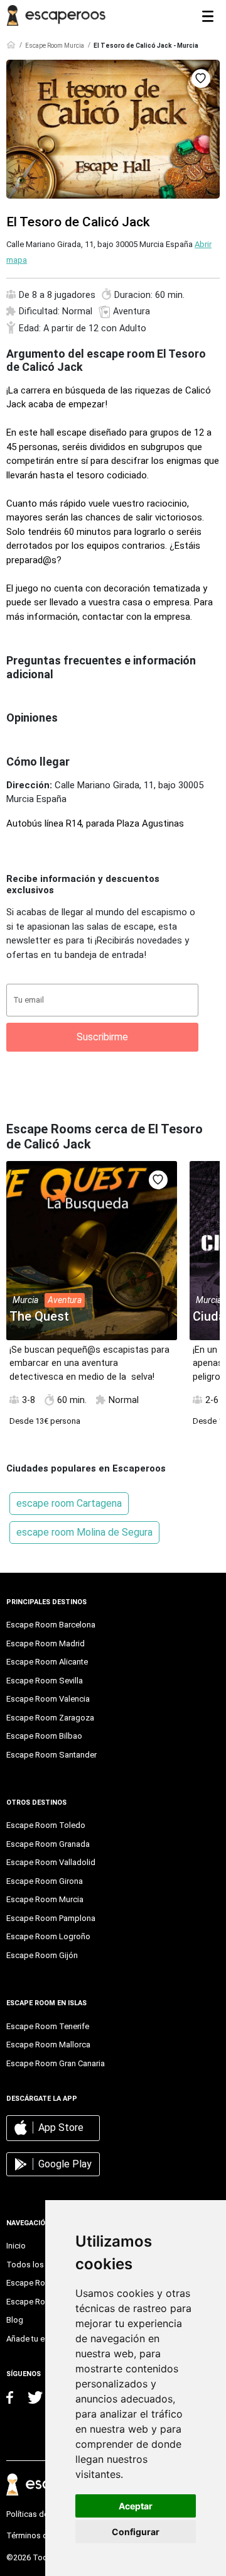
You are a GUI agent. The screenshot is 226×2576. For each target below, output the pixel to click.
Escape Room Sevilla (45, 1681)
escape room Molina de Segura (84, 1532)
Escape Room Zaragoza (50, 1718)
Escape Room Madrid (46, 1643)
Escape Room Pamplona (51, 1918)
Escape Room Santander (51, 1755)
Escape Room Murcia (55, 46)
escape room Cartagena (69, 1503)
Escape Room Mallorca (48, 2045)
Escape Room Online (44, 2302)
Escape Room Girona (45, 1881)
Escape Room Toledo (46, 1825)
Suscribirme (102, 1037)
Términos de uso (37, 2535)
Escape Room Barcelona (51, 1625)
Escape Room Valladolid (51, 1862)
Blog (15, 2320)
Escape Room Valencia (48, 1699)
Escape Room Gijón (42, 1955)
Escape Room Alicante (47, 1662)
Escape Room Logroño (48, 1936)
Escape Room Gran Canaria (56, 2063)
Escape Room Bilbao (44, 1736)
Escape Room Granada (48, 1844)
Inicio (16, 2246)
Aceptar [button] (136, 2506)
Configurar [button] (136, 2532)
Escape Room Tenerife (48, 2026)
